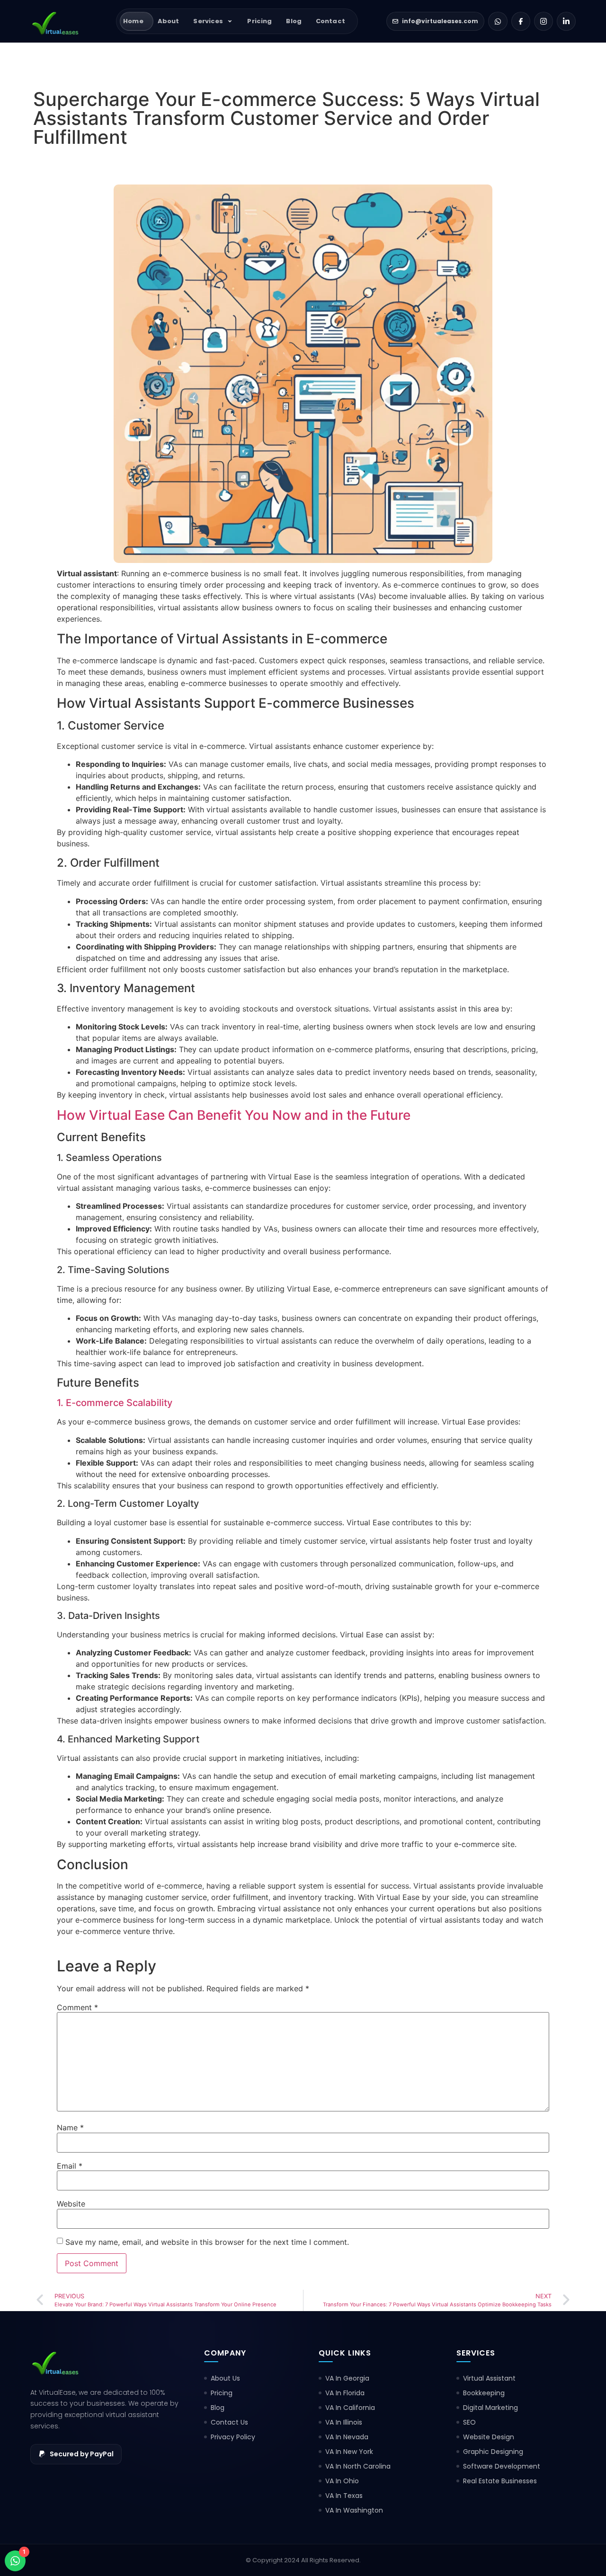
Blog (294, 21)
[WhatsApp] (498, 21)
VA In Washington (354, 2510)
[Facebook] (521, 21)
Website (71, 2204)
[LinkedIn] (566, 21)
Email (70, 2166)
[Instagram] (544, 21)
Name (70, 2128)
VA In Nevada (347, 2437)
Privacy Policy (233, 2437)
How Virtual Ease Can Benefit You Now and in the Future (234, 1115)
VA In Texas (344, 2496)
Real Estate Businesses (500, 2481)
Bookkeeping (484, 2393)
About (169, 21)
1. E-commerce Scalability (115, 1403)
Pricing (259, 21)
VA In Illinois (344, 2422)
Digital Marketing (490, 2408)
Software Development (502, 2466)
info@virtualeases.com (440, 21)
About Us (225, 2378)
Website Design (489, 2437)
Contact (330, 21)
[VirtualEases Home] (59, 21)
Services (208, 21)
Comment (77, 2007)
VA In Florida (345, 2393)
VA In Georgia (347, 2378)
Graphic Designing (493, 2452)
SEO (469, 2422)
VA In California (350, 2408)
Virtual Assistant (489, 2378)
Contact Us (229, 2422)
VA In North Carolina (358, 2466)
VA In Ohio (342, 2481)
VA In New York (349, 2452)
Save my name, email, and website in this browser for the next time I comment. (207, 2242)
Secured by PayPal (82, 2454)
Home (133, 21)
